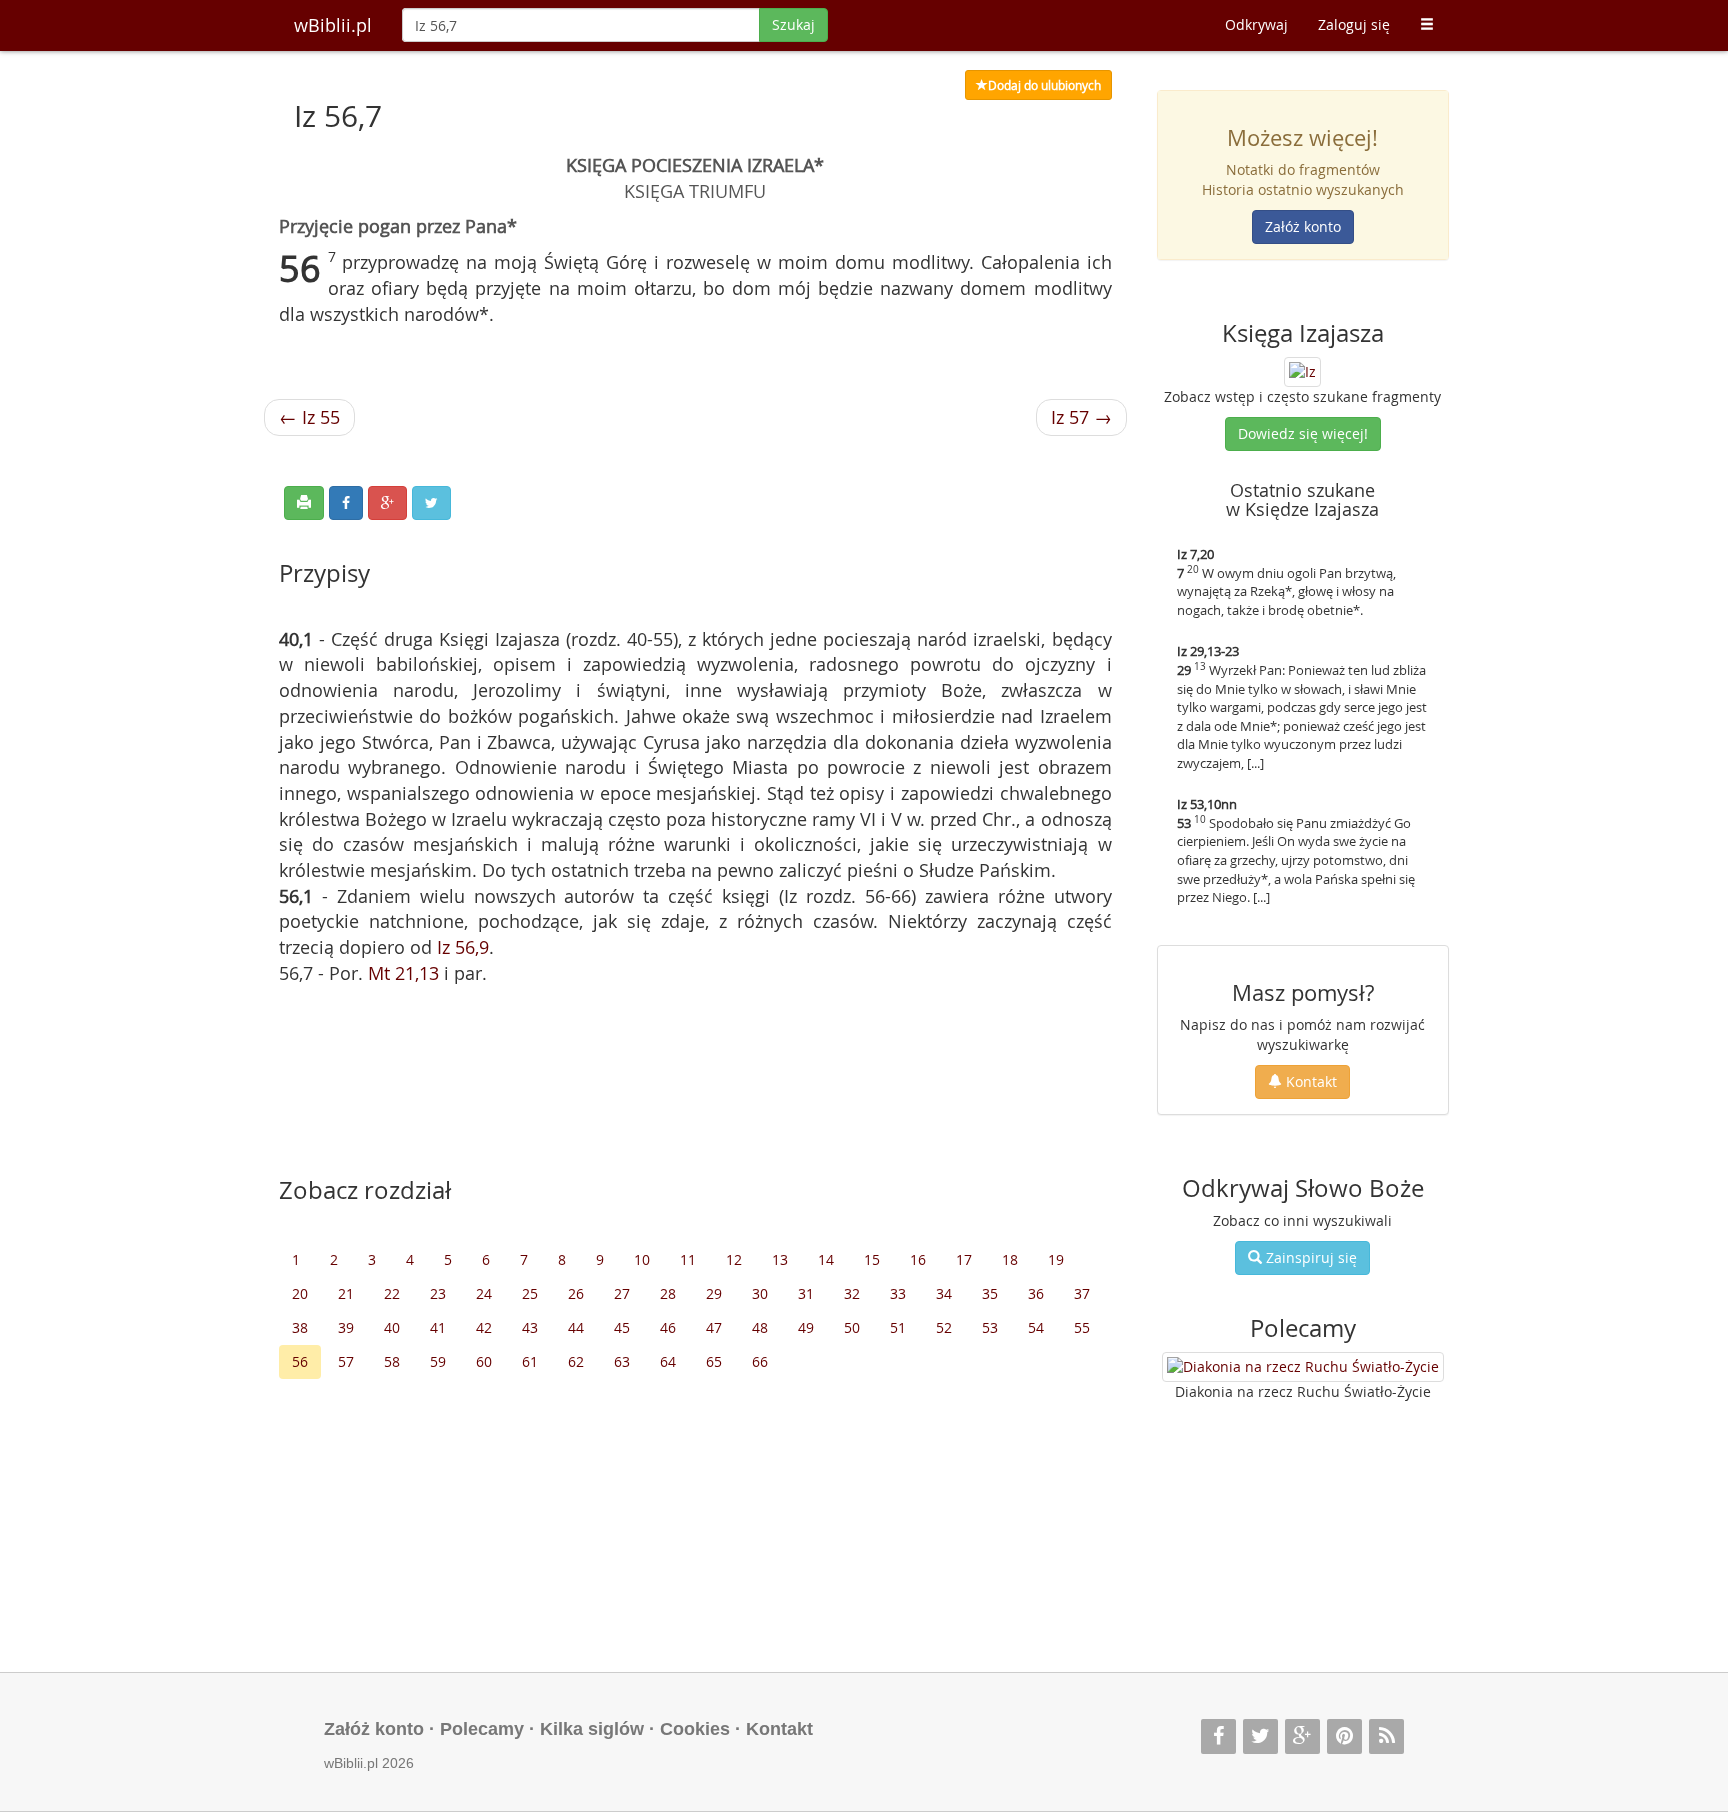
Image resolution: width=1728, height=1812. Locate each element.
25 (530, 1293)
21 (346, 1293)
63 (622, 1361)
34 (944, 1293)
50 (852, 1327)
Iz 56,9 (463, 947)
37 (1082, 1293)
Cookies (695, 1729)
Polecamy (482, 1729)
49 (806, 1327)
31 (806, 1293)
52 (944, 1327)
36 (1036, 1293)
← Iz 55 (309, 417)
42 (484, 1327)
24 (484, 1293)
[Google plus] (1302, 1736)
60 (484, 1361)
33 (898, 1293)
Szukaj (793, 24)
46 (668, 1327)
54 (1036, 1327)
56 (300, 1361)
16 (918, 1259)
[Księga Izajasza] (1302, 369)
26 (576, 1293)
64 (668, 1361)
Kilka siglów (592, 1729)
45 (622, 1327)
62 (576, 1361)
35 (990, 1293)
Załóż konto (1303, 226)
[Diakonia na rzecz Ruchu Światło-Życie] (1303, 1367)
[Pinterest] (1344, 1736)
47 (714, 1327)
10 (642, 1259)
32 (852, 1293)
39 (346, 1327)
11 (688, 1259)
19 (1056, 1259)
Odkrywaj (1256, 24)
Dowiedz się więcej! (1303, 433)
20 (300, 1293)
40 (392, 1327)
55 (1082, 1327)
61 (530, 1361)
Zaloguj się (1354, 24)
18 (1010, 1259)
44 (576, 1327)
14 (826, 1259)
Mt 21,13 (403, 973)
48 (760, 1327)
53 (990, 1327)
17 (964, 1259)
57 (346, 1361)
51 (898, 1327)
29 (714, 1293)
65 (714, 1361)
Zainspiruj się (1309, 1257)
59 (438, 1361)
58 (392, 1361)
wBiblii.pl (333, 25)
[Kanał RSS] (1386, 1736)
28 (668, 1293)
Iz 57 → (1081, 417)
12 (734, 1259)
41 (438, 1327)
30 (760, 1293)
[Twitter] (1260, 1736)
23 (438, 1293)
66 (760, 1361)
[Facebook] (1218, 1736)
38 (300, 1327)
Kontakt (1309, 1081)
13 (780, 1259)
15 (872, 1259)
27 (622, 1293)
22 (392, 1293)
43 (530, 1327)
